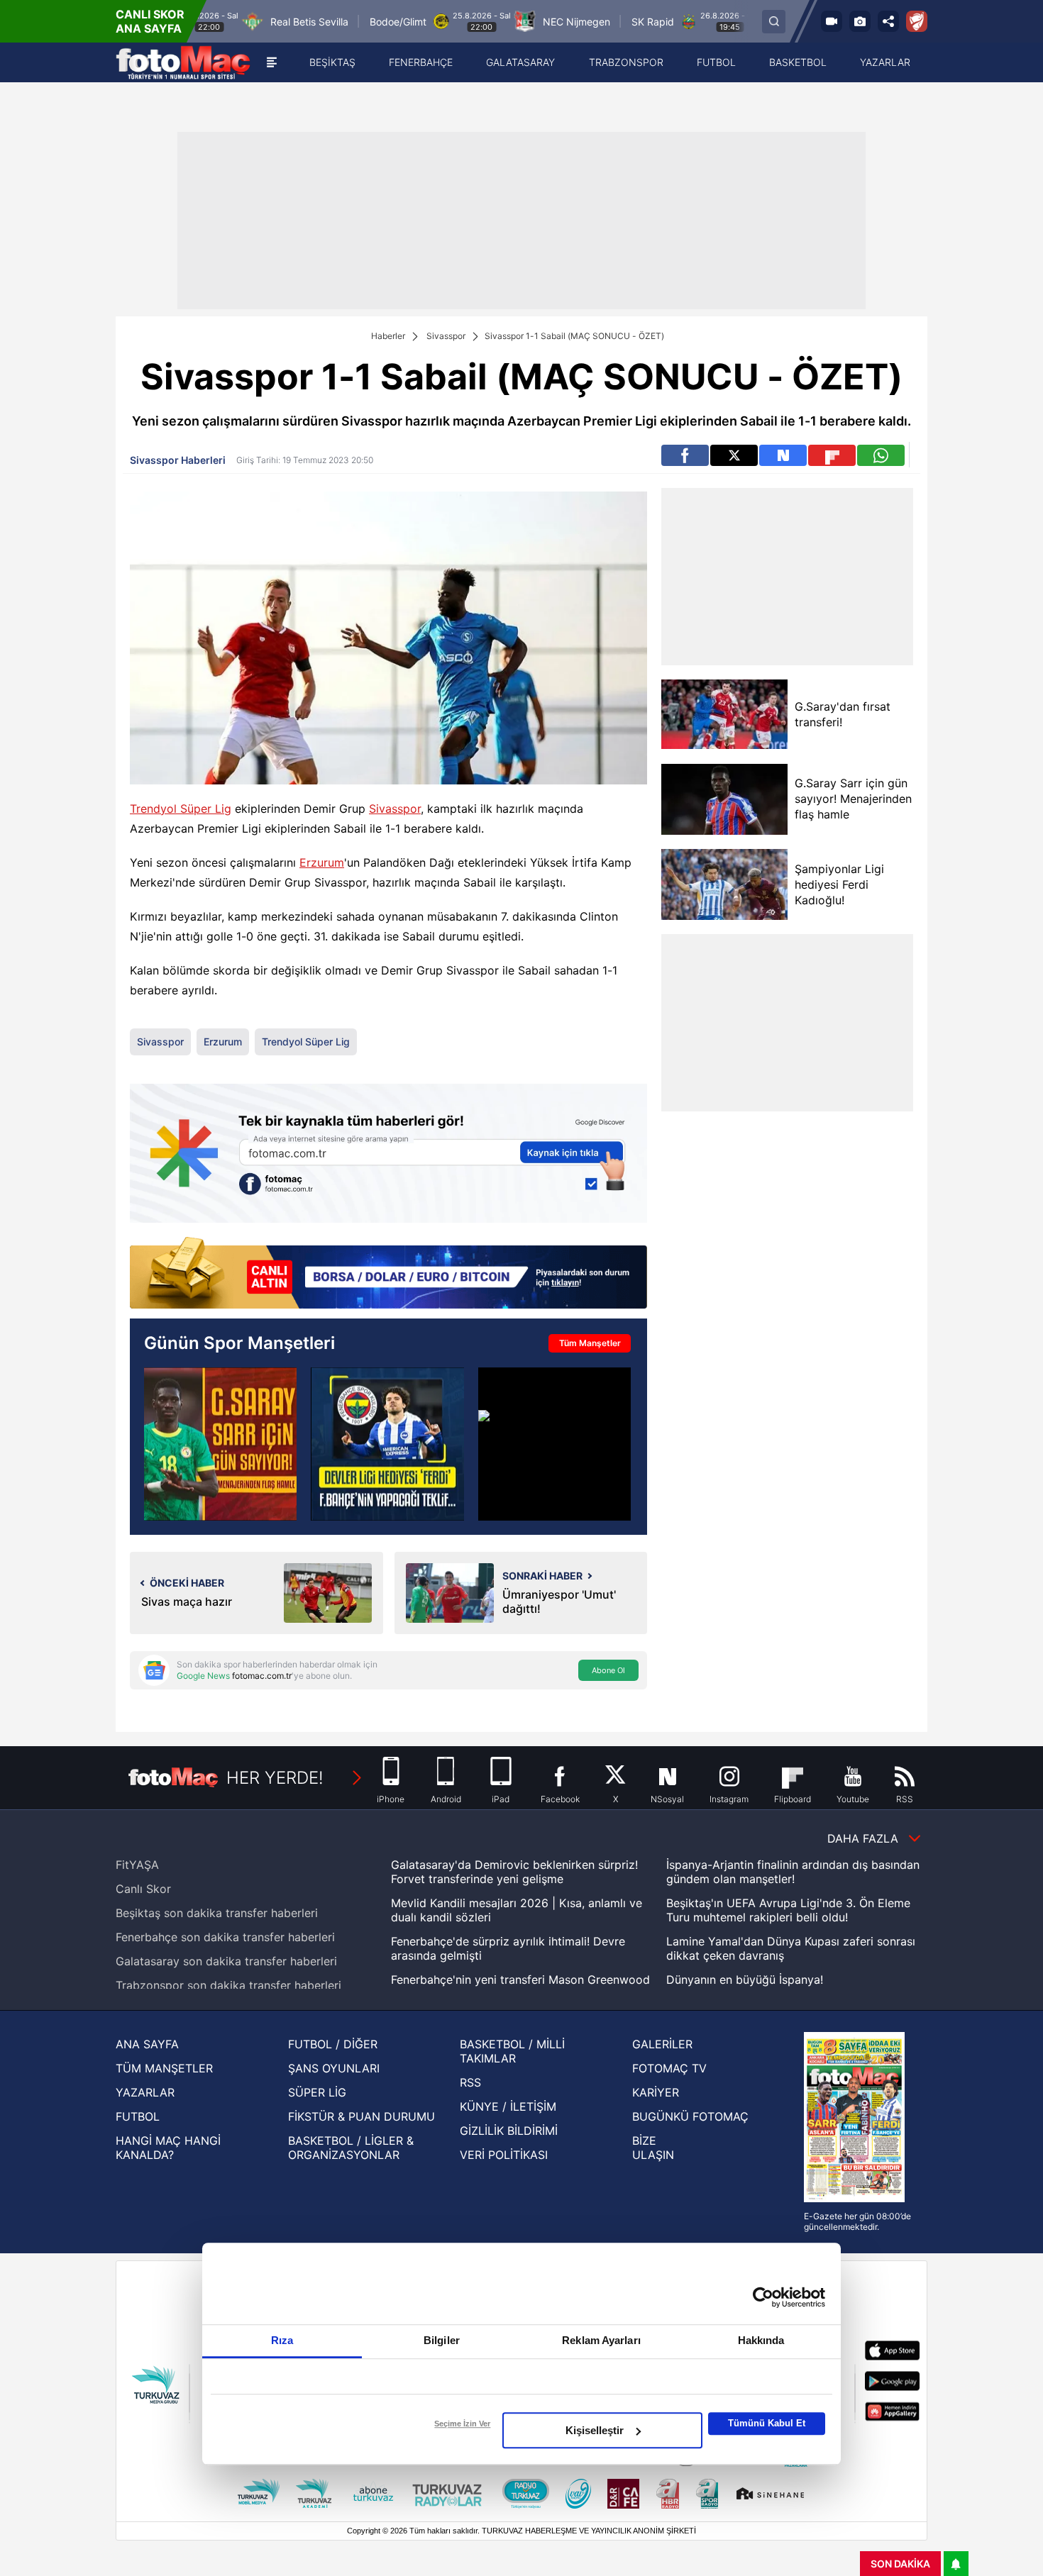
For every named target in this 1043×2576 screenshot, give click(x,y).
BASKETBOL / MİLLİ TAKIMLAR (512, 2051)
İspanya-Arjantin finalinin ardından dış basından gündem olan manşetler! (793, 1872)
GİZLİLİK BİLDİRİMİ (509, 2131)
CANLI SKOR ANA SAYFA (150, 21)
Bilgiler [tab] (442, 2340)
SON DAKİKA (900, 2564)
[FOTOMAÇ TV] (832, 21)
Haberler (388, 336)
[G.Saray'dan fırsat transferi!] (724, 715)
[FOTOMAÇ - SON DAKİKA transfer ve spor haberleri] (183, 62)
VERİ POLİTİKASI (504, 2155)
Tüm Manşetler (590, 1343)
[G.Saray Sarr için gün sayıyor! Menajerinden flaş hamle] (724, 799)
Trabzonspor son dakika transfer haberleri (228, 1985)
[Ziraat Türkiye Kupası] (917, 21)
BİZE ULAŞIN (653, 2148)
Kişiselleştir (595, 2430)
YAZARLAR (145, 2092)
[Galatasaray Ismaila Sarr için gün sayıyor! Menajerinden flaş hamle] (220, 1444)
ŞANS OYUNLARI (334, 2068)
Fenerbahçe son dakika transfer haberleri (225, 1937)
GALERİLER (662, 2044)
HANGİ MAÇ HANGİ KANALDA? (168, 2148)
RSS (470, 2082)
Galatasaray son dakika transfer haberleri (226, 1961)
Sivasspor (446, 336)
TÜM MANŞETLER (164, 2068)
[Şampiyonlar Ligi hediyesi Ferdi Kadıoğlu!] (724, 884)
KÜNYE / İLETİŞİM (508, 2106)
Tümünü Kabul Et (767, 2423)
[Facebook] (685, 455)
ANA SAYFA (147, 2044)
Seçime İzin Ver (462, 2424)
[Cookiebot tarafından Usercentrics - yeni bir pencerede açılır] (763, 2297)
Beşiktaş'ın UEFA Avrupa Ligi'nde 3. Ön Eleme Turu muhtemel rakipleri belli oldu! (788, 1910)
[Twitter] (734, 455)
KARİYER (656, 2092)
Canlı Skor (143, 1889)
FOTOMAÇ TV (669, 2068)
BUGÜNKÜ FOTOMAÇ (690, 2116)
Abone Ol (608, 1670)
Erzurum (322, 862)
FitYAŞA (137, 1865)
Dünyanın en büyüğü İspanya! (745, 1980)
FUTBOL (138, 2116)
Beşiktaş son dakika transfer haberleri (217, 1913)
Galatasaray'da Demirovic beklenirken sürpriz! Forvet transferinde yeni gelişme (514, 1872)
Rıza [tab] (282, 2340)
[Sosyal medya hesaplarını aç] (888, 21)
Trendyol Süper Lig (181, 809)
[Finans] (388, 1274)
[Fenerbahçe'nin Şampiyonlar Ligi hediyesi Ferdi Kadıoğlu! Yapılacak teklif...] (387, 1444)
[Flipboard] (832, 455)
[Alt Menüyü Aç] (272, 62)
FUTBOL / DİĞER (333, 2044)
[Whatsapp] (881, 455)
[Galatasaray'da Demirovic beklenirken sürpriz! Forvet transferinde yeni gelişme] (554, 1444)
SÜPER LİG (317, 2092)
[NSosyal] (783, 455)
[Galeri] (860, 21)
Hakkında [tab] (761, 2340)
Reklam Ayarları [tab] (601, 2340)
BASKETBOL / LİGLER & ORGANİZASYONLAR (351, 2148)
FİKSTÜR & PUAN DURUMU (362, 2116)
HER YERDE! (275, 1778)
